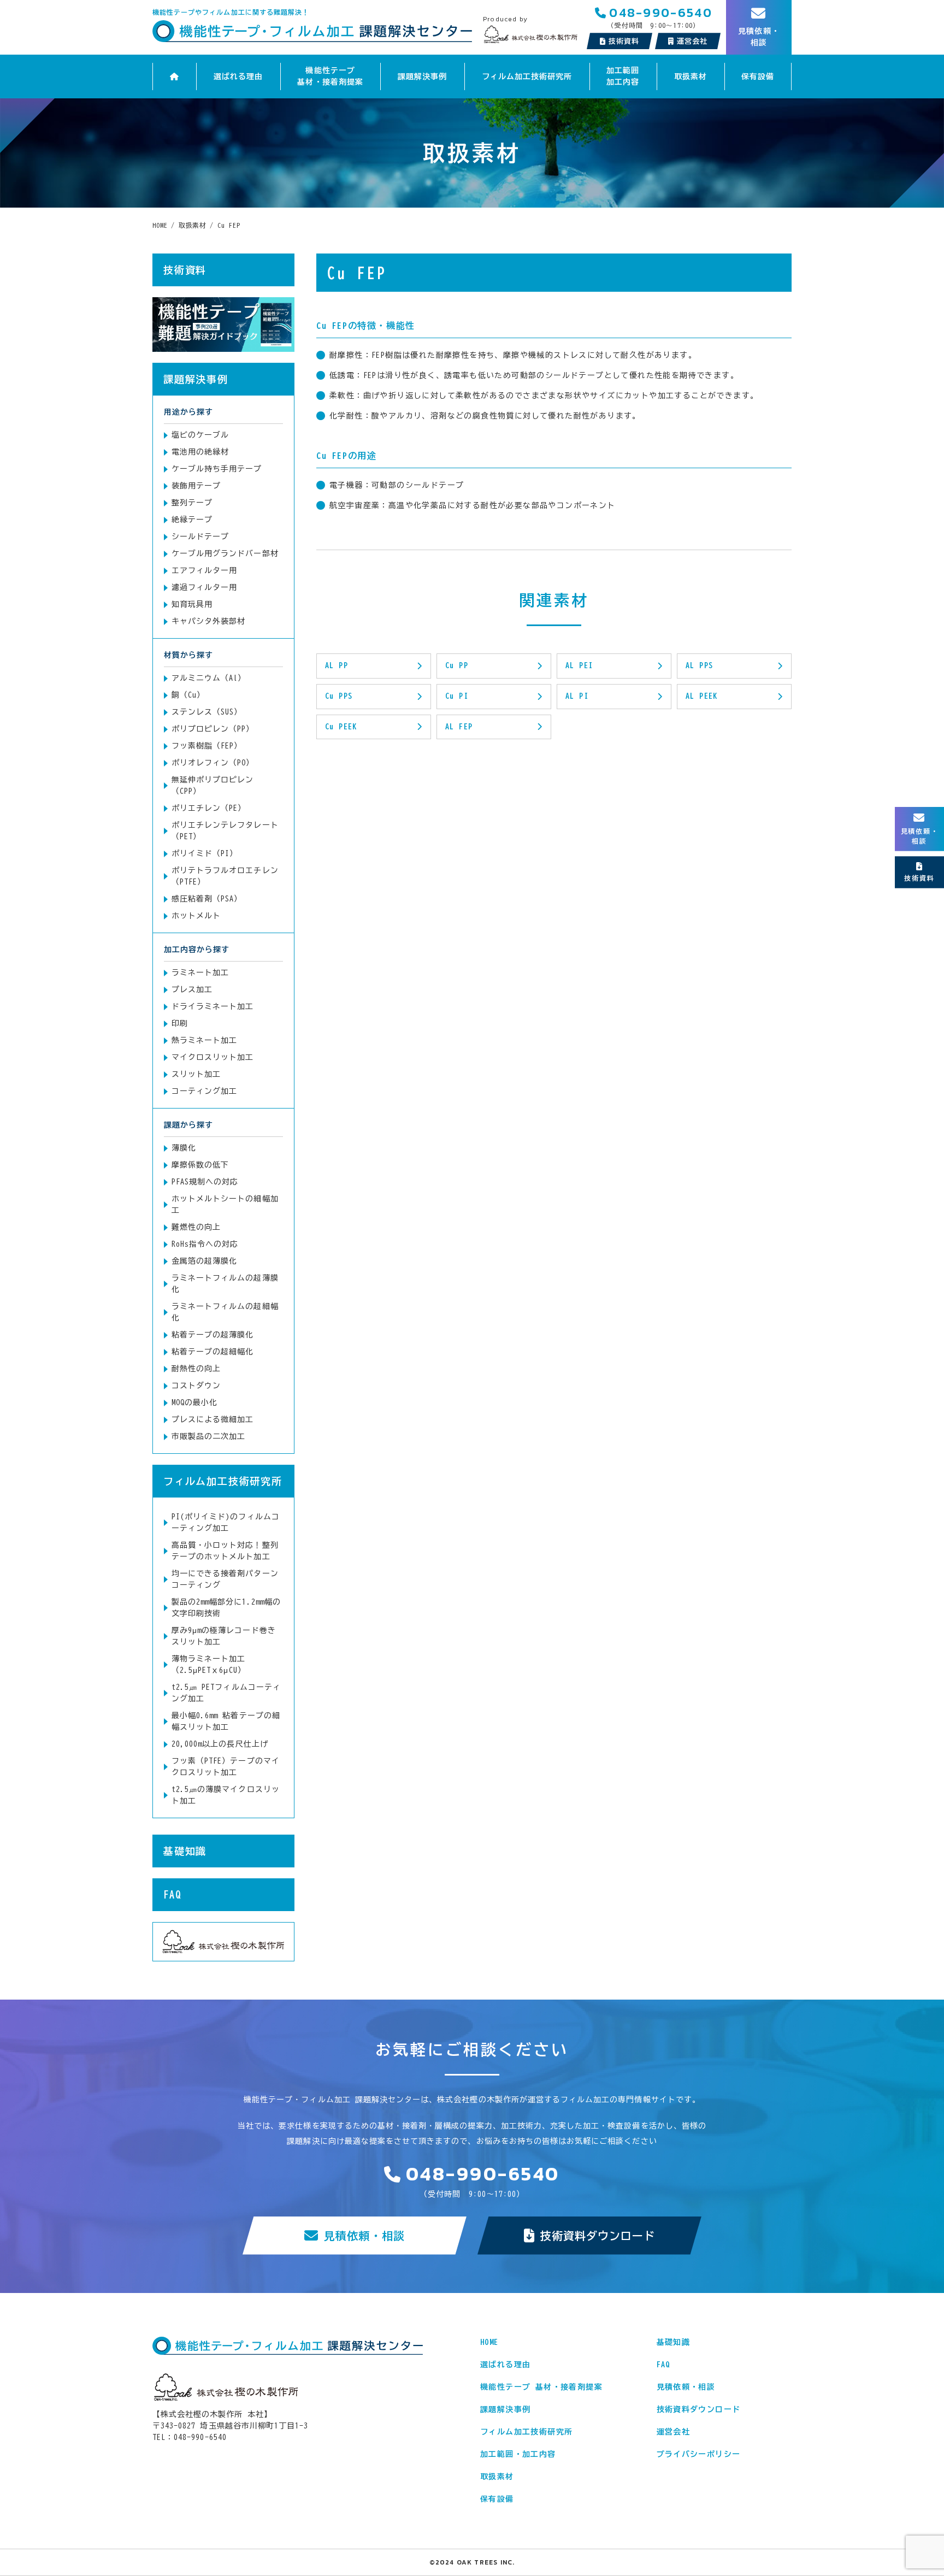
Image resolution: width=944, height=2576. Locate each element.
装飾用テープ (196, 486)
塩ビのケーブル (200, 435)
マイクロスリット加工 (213, 1057)
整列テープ (192, 503)
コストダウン (196, 1386)
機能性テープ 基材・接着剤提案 (330, 76)
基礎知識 (185, 1851)
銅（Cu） (188, 695)
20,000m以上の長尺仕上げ (220, 1744)
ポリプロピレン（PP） (213, 729)
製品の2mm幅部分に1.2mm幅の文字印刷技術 (226, 1608)
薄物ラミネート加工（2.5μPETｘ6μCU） (209, 1664)
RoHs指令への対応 (205, 1244)
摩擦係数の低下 (200, 1165)
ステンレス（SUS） (207, 712)
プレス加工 (192, 989)
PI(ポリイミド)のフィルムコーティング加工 (226, 1522)
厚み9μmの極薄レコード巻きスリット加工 (224, 1636)
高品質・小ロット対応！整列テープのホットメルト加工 (225, 1551)
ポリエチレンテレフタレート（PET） (225, 831)
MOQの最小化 (194, 1402)
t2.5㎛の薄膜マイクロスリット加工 (226, 1795)
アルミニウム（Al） (209, 678)
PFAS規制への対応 (205, 1182)
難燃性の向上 (196, 1227)
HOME (489, 2342)
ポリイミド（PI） (205, 853)
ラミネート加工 (200, 972)
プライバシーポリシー (699, 2454)
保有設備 (758, 76)
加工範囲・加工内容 (518, 2454)
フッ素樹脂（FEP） (207, 746)
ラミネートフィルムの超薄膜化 (225, 1284)
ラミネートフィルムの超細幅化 (225, 1312)
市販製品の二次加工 (208, 1436)
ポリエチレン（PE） (209, 808)
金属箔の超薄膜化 (204, 1261)
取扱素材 (691, 76)
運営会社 (674, 2432)
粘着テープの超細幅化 (213, 1352)
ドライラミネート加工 (213, 1006)
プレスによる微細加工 (213, 1419)
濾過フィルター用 (204, 587)
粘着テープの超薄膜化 (213, 1335)
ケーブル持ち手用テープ (217, 469)
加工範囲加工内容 (623, 76)
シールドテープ (200, 537)
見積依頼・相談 (364, 2236)
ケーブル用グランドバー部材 (225, 553)
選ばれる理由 (238, 76)
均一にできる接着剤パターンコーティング (225, 1579)
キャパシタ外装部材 (208, 621)
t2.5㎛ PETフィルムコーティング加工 (226, 1693)
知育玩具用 (192, 604)
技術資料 (624, 41)
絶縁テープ (192, 520)
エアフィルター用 (204, 570)
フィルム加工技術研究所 (527, 76)
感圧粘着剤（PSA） (207, 899)
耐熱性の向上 (196, 1369)
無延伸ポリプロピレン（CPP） (213, 785)
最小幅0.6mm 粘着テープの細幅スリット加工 (226, 1721)
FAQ (172, 1895)
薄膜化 (184, 1148)
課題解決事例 (422, 76)
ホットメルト (196, 916)
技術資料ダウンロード (598, 2236)
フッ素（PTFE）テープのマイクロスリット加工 (226, 1767)
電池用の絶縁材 (200, 452)
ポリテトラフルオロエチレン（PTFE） (225, 876)
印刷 (180, 1023)
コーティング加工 (204, 1091)
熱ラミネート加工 (204, 1040)
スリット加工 (196, 1074)
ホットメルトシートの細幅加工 (225, 1204)
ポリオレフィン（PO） (213, 763)
